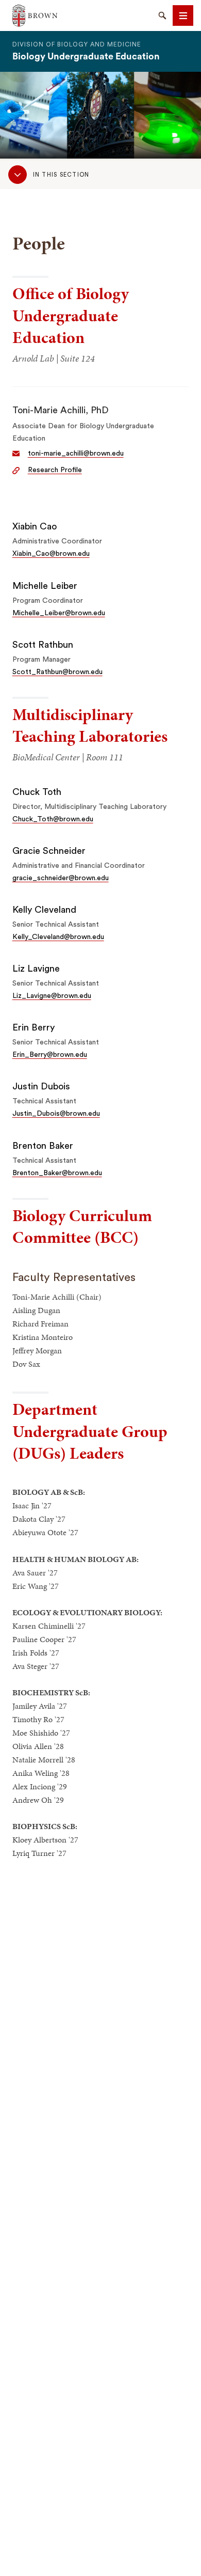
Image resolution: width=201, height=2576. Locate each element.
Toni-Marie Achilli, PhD (61, 410)
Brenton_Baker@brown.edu (57, 1173)
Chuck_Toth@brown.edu (53, 819)
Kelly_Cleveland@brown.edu (58, 937)
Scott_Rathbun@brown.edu (57, 672)
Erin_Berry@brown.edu (50, 1055)
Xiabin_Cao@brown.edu (51, 554)
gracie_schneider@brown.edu (61, 878)
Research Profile (55, 470)
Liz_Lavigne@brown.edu (52, 996)
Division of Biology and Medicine (77, 44)
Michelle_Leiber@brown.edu (59, 613)
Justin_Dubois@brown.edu (56, 1114)
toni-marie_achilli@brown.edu (76, 454)
